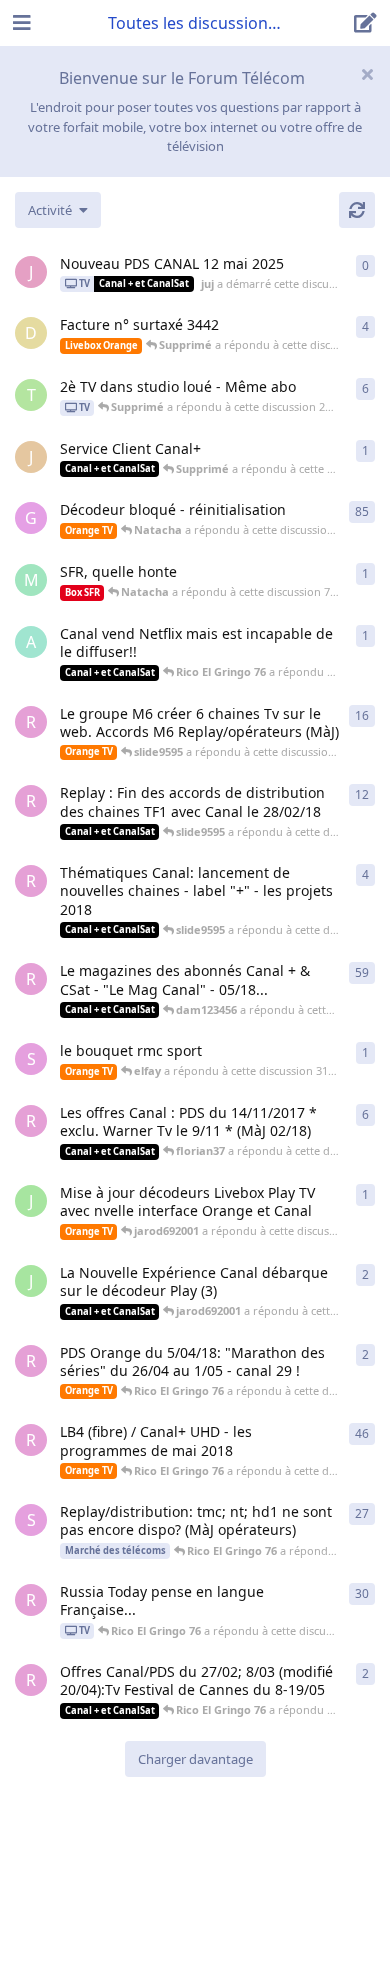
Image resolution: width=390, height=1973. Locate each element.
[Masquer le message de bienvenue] (367, 74)
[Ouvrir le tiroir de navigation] (20, 23)
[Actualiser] (357, 210)
